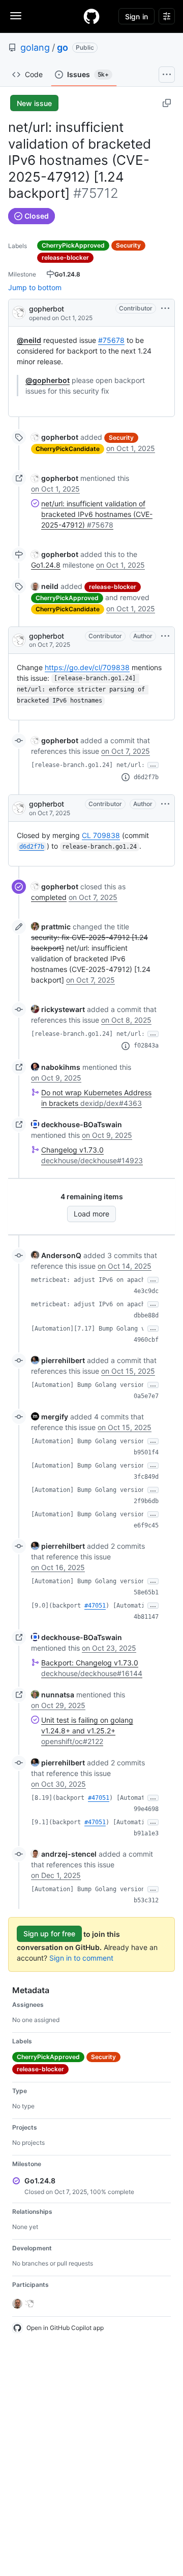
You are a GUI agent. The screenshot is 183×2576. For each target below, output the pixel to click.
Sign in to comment (81, 1958)
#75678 (111, 340)
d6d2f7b (146, 777)
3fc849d (146, 1477)
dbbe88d (146, 1315)
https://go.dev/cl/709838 (87, 667)
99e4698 (146, 1809)
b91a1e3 (146, 1833)
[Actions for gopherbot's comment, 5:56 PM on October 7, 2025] (165, 636)
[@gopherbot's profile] (19, 312)
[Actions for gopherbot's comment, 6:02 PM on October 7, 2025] (165, 804)
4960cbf (146, 1340)
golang (35, 47)
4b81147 (146, 1617)
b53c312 (146, 1900)
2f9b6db (146, 1501)
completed (49, 897)
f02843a (146, 1046)
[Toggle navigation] (16, 16)
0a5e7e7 (146, 1396)
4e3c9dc (146, 1291)
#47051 (95, 1606)
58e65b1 (146, 1592)
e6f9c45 (146, 1525)
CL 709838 (101, 835)
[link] (55, 437)
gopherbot (47, 309)
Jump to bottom (35, 287)
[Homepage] (91, 16)
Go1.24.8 (46, 565)
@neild (29, 340)
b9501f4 (146, 1452)
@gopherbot (48, 380)
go (63, 47)
